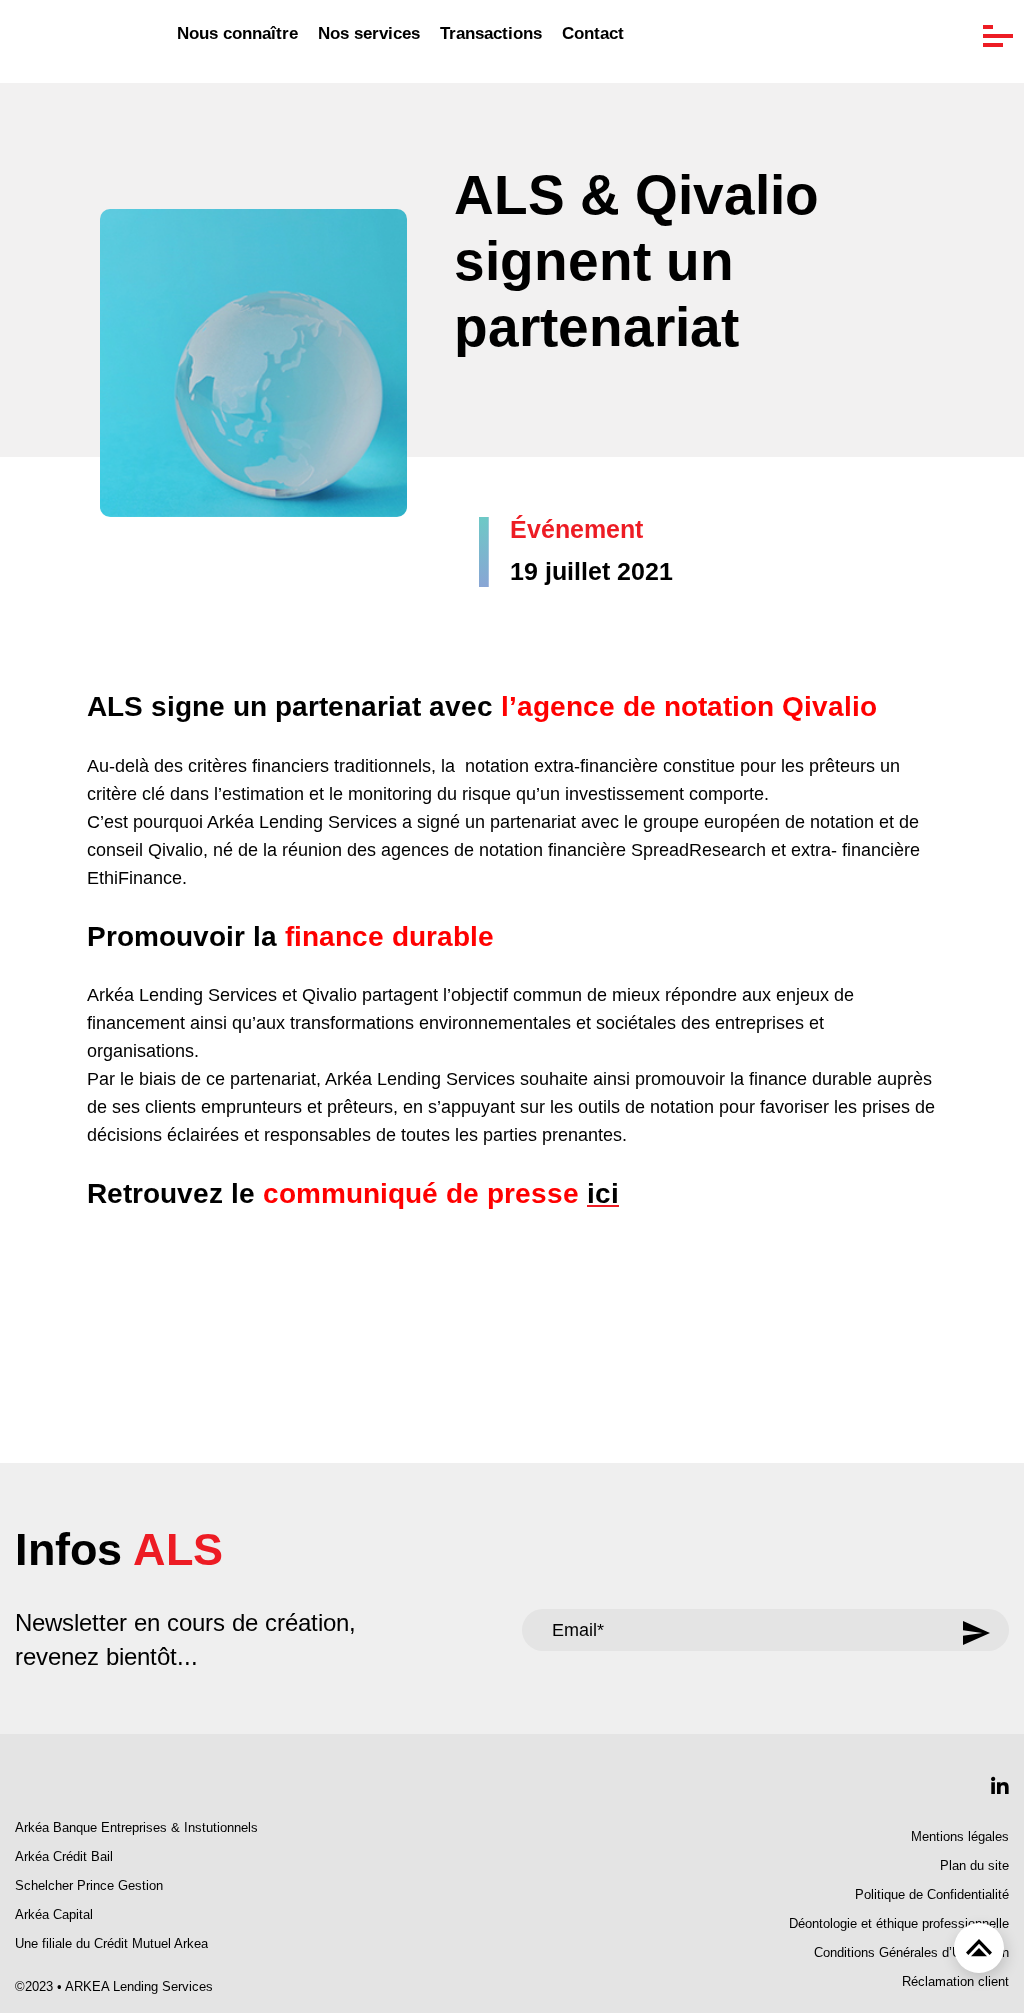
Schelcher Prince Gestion (89, 1886)
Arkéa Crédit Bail (64, 1857)
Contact (593, 34)
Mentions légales (960, 1837)
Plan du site (974, 1866)
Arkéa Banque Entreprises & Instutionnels (136, 1828)
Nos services (369, 34)
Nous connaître (237, 34)
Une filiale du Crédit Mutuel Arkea (111, 1944)
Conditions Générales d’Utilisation (911, 1953)
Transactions (491, 34)
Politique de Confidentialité (932, 1895)
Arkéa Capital (54, 1915)
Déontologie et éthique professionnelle (899, 1924)
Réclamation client (955, 1982)
